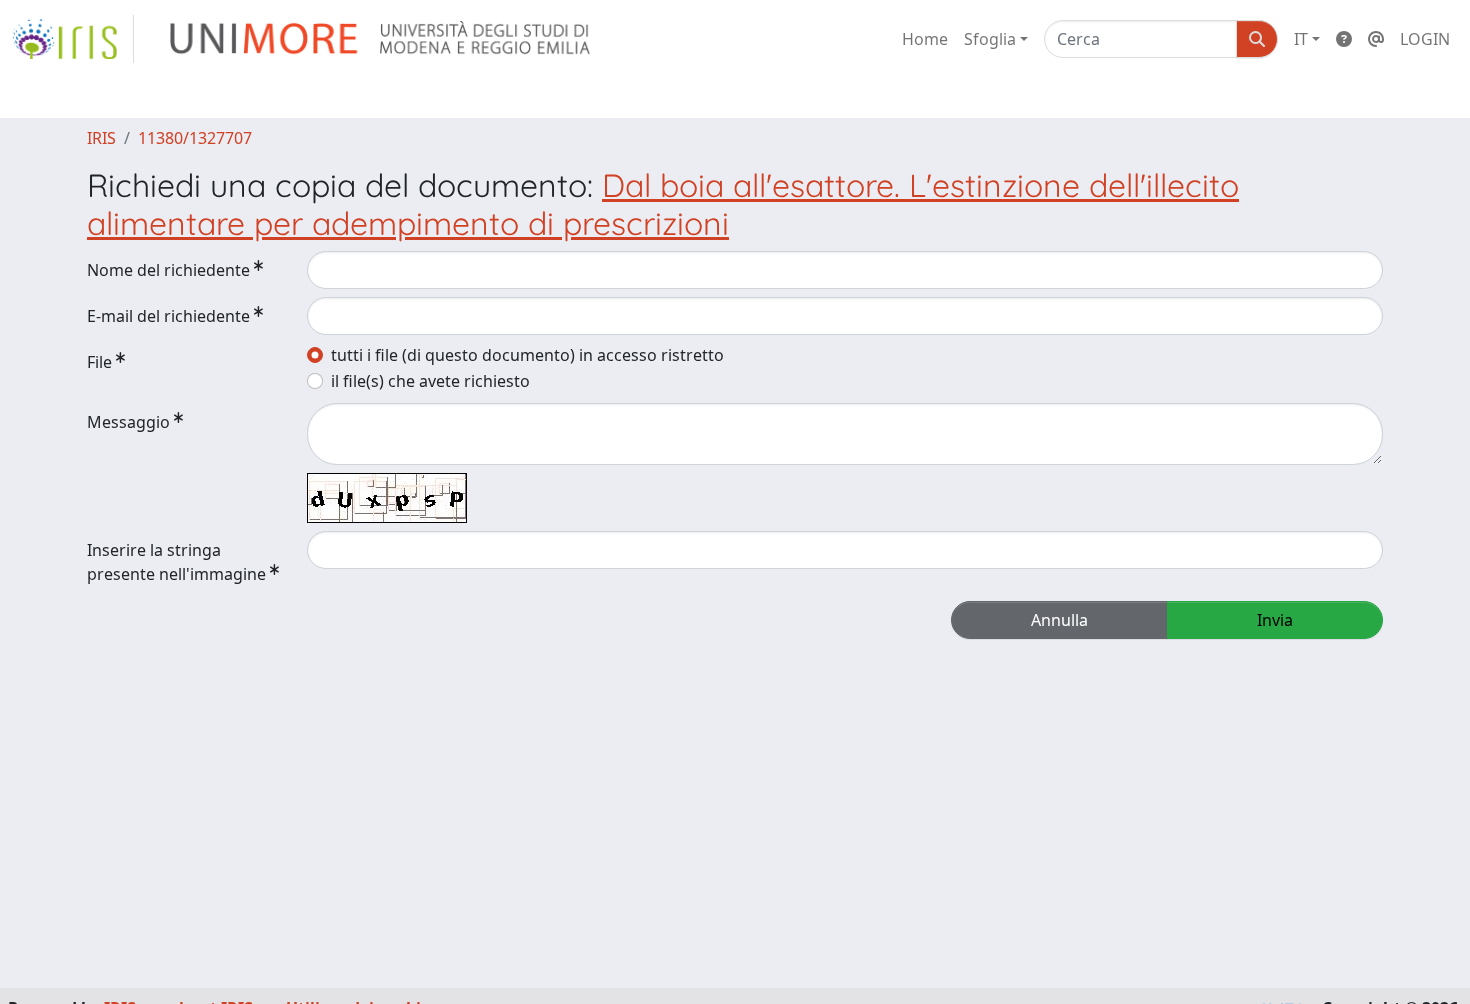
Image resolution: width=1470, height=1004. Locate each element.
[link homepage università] (381, 39)
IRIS (101, 138)
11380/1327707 (195, 138)
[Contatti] (1376, 39)
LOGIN (1425, 39)
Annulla (1059, 620)
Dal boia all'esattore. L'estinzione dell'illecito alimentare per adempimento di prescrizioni (663, 204)
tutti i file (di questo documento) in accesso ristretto (527, 355)
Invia (1275, 620)
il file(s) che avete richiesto (430, 381)
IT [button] (1301, 39)
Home (925, 39)
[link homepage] (73, 39)
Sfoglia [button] (990, 39)
